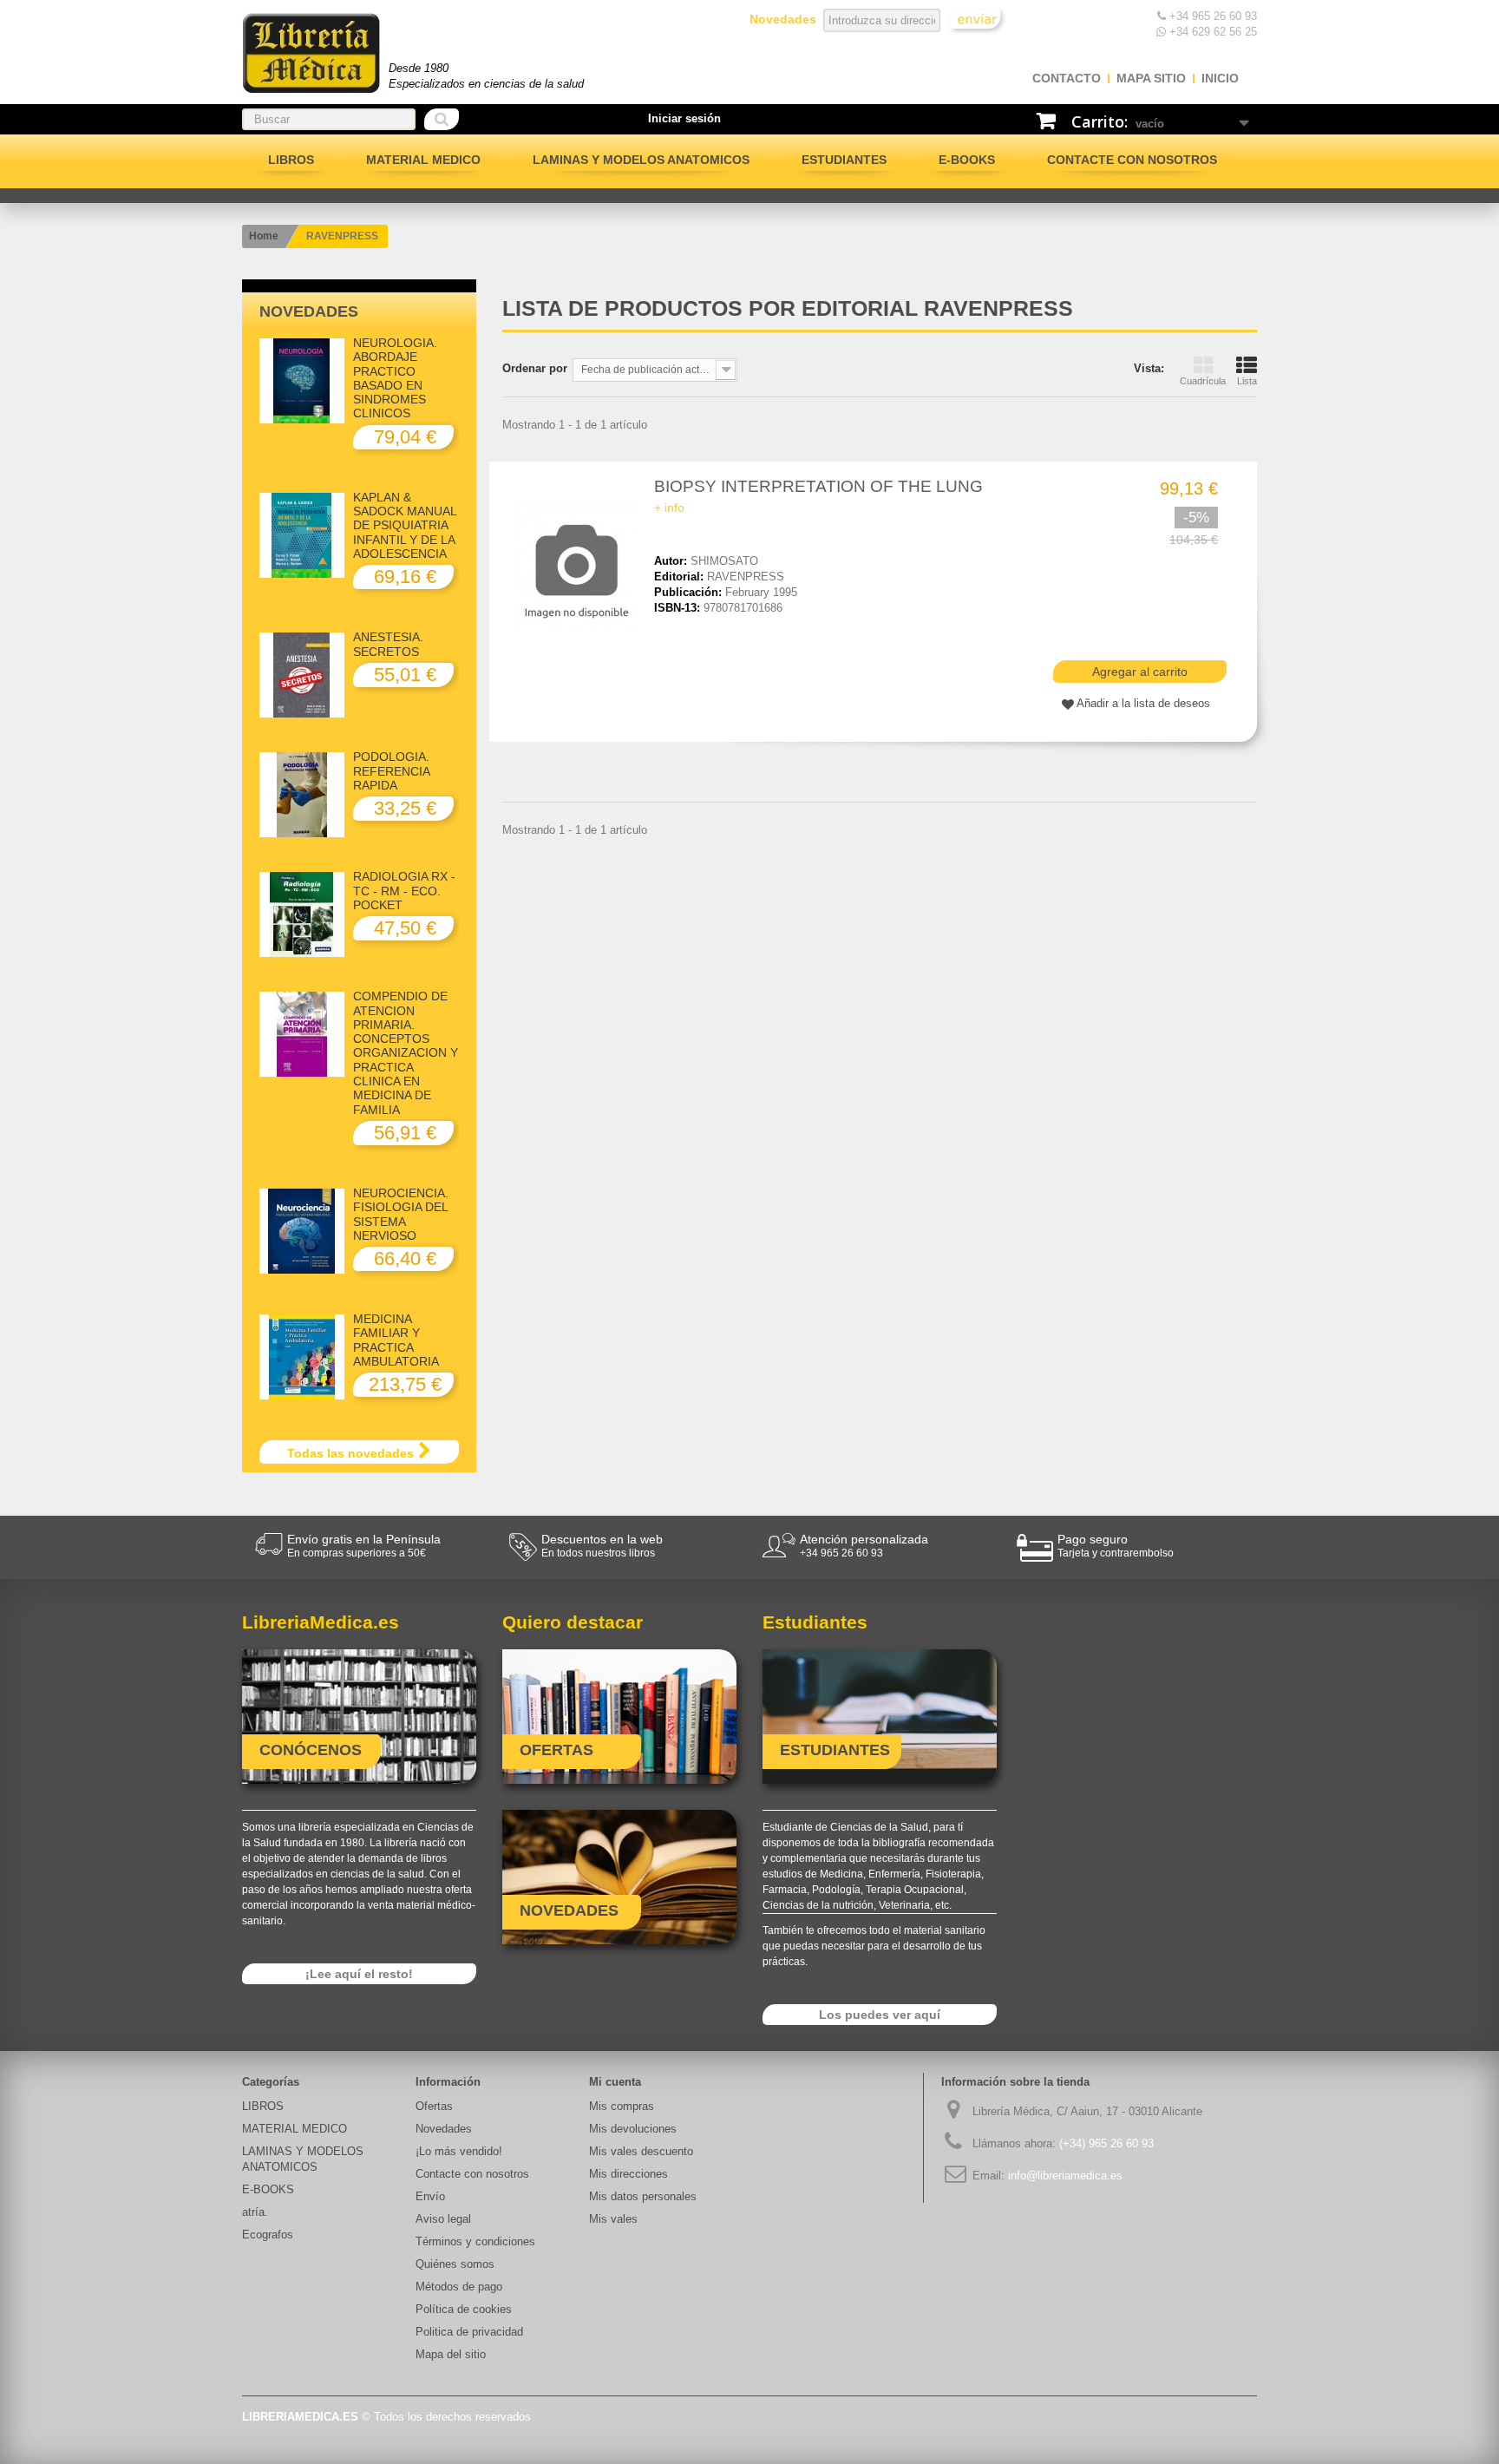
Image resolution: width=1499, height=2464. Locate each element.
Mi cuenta (615, 2082)
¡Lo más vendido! (459, 2151)
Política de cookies (464, 2309)
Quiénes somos (455, 2264)
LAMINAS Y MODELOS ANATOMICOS (641, 160)
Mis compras (622, 2106)
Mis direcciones (628, 2174)
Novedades (309, 311)
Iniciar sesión (684, 118)
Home (264, 236)
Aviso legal (443, 2219)
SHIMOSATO (724, 561)
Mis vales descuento (641, 2151)
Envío (430, 2196)
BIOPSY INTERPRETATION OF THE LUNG (818, 486)
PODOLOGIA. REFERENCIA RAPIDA (391, 771)
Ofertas (434, 2106)
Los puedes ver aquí (880, 2015)
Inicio (1220, 78)
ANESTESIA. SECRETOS (388, 644)
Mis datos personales (643, 2196)
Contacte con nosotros (1132, 160)
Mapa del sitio (451, 2354)
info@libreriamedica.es (1065, 2176)
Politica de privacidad (469, 2332)
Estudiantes (844, 160)
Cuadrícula (1203, 381)
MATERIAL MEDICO (423, 160)
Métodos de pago (459, 2287)
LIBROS (291, 160)
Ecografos (268, 2235)
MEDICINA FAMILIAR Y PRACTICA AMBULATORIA (396, 1340)
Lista (1247, 381)
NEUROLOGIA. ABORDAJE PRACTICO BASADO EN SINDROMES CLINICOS (395, 378)
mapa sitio (1151, 78)
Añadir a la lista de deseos (1143, 703)
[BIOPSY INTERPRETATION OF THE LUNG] (580, 566)
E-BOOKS (967, 160)
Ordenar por (535, 368)
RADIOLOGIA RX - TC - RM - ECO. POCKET (404, 891)
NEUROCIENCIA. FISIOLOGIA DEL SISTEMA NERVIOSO (401, 1214)
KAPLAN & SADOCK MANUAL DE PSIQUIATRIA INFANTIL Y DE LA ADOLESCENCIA (405, 525)
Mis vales (613, 2219)
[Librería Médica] (311, 53)
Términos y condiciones (475, 2241)
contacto (1067, 78)
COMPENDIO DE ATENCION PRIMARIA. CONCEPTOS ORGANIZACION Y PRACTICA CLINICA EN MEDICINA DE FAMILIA (406, 1052)
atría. (255, 2212)
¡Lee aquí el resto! (359, 1974)
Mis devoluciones (633, 2129)
